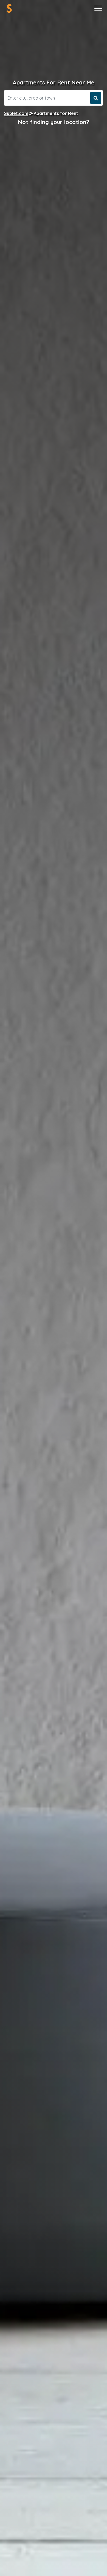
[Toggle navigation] (98, 9)
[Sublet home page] (9, 8)
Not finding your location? (54, 122)
